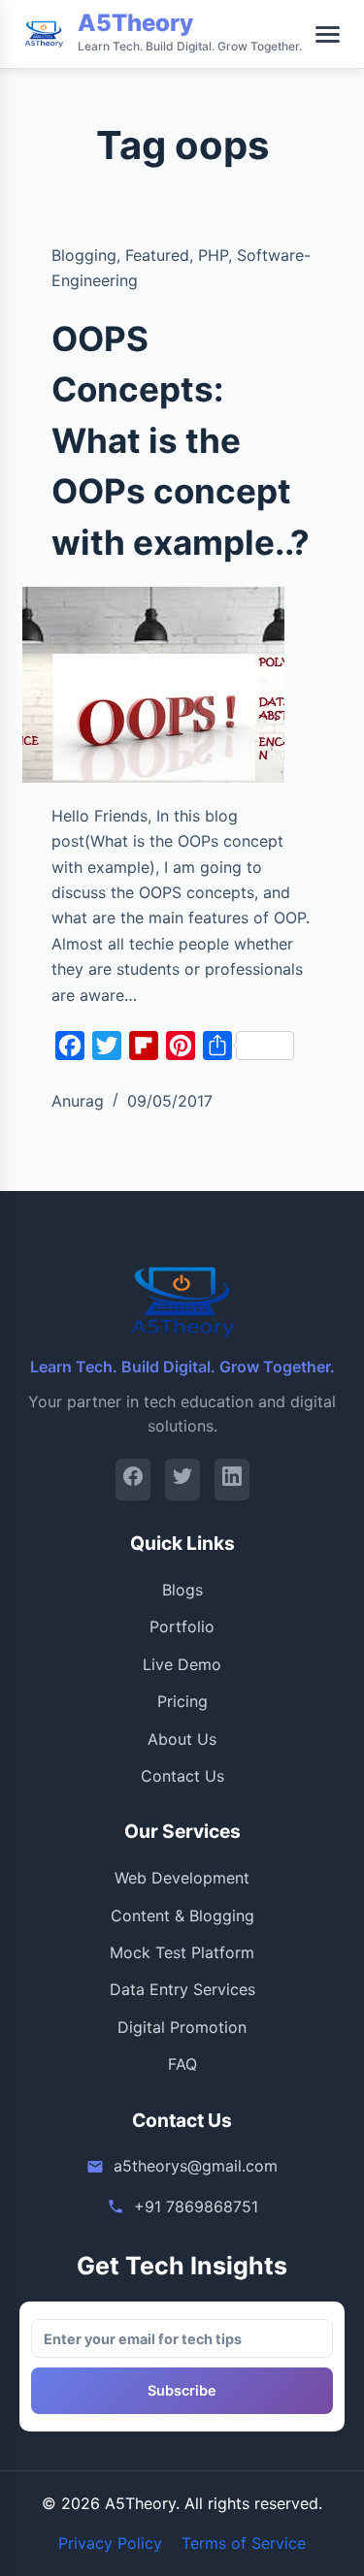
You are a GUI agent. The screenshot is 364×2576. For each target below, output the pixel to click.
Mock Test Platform (182, 1952)
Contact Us (182, 1776)
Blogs (182, 1590)
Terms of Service (244, 2543)
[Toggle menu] (328, 34)
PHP (213, 255)
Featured (157, 255)
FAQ (182, 2064)
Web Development (182, 1878)
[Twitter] (182, 1480)
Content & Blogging (182, 1916)
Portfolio (182, 1626)
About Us (182, 1739)
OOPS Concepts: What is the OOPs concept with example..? (181, 440)
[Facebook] (133, 1480)
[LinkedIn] (232, 1480)
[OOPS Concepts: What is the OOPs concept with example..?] (153, 685)
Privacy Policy (110, 2543)
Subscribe (182, 2390)
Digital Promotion (182, 2027)
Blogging (84, 255)
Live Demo (182, 1664)
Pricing (182, 1701)
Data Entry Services (182, 1989)
